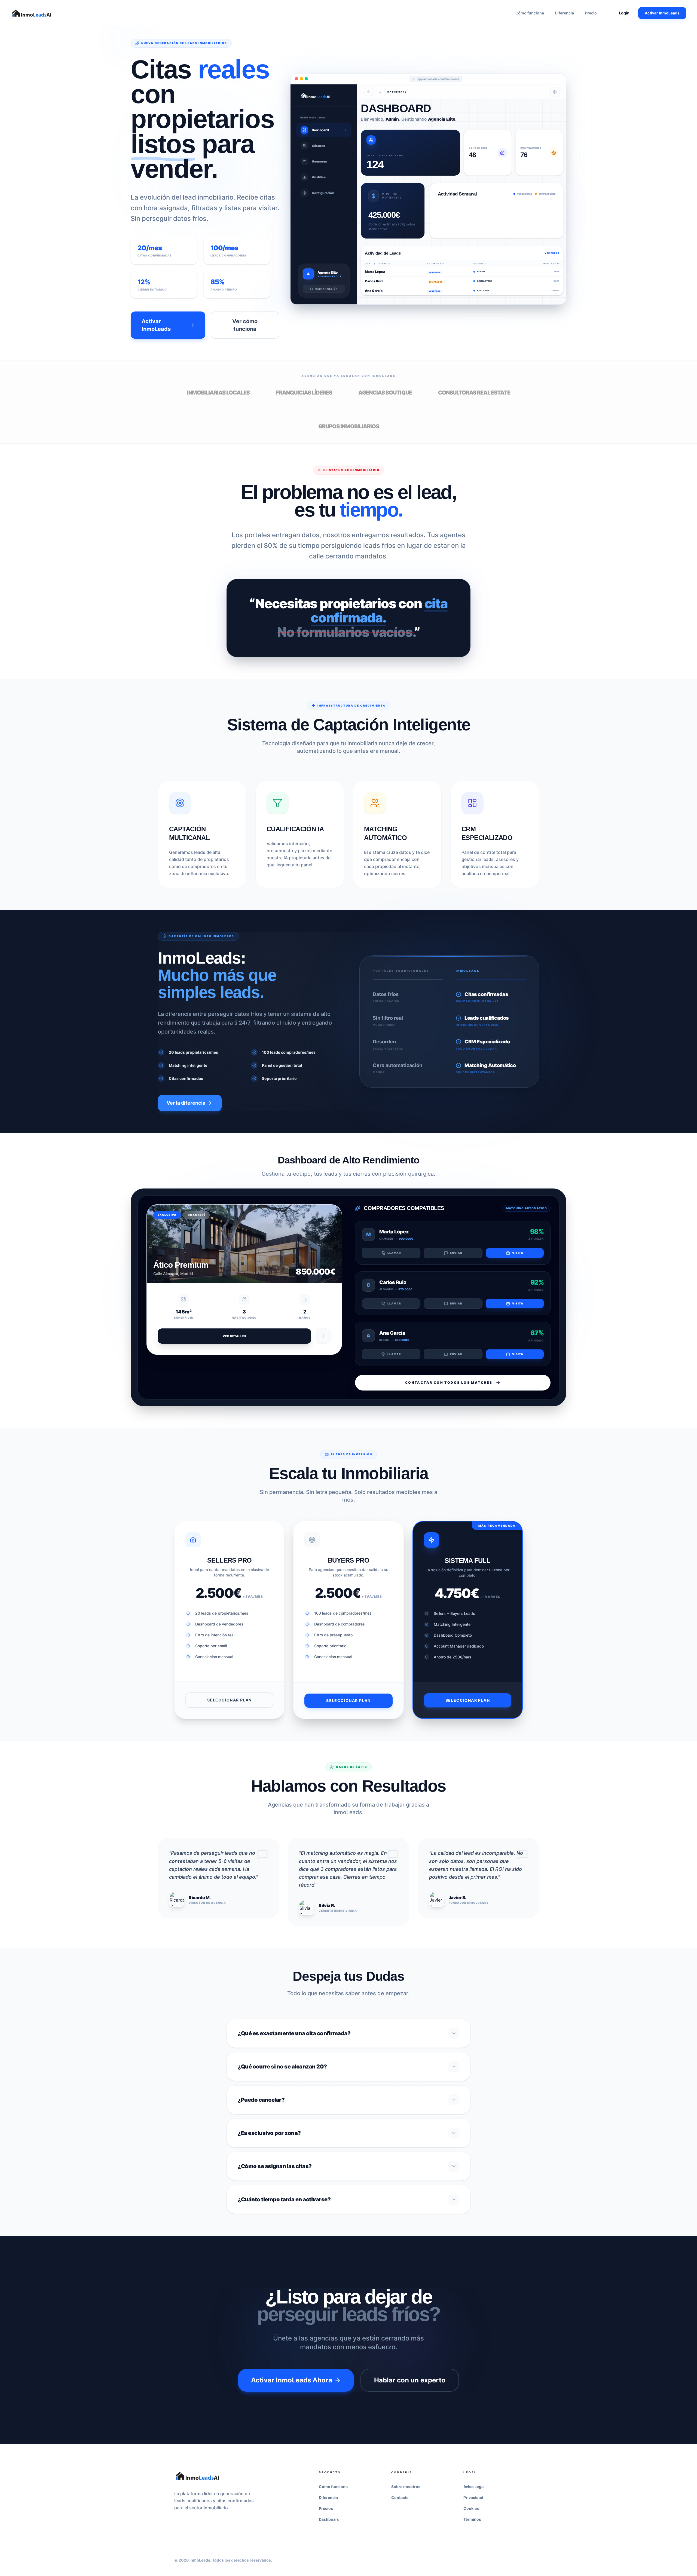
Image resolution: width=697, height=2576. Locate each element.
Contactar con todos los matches (449, 1382)
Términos (472, 2519)
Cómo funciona (530, 13)
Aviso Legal (474, 2487)
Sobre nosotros (406, 2487)
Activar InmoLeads (662, 13)
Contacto (400, 2497)
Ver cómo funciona (245, 325)
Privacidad (473, 2497)
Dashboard (329, 2519)
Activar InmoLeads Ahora (292, 2380)
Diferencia (564, 13)
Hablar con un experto (410, 2380)
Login (624, 13)
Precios (326, 2508)
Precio (591, 13)
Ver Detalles (235, 1336)
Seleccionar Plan (229, 1700)
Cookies (471, 2508)
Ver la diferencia (186, 1103)
